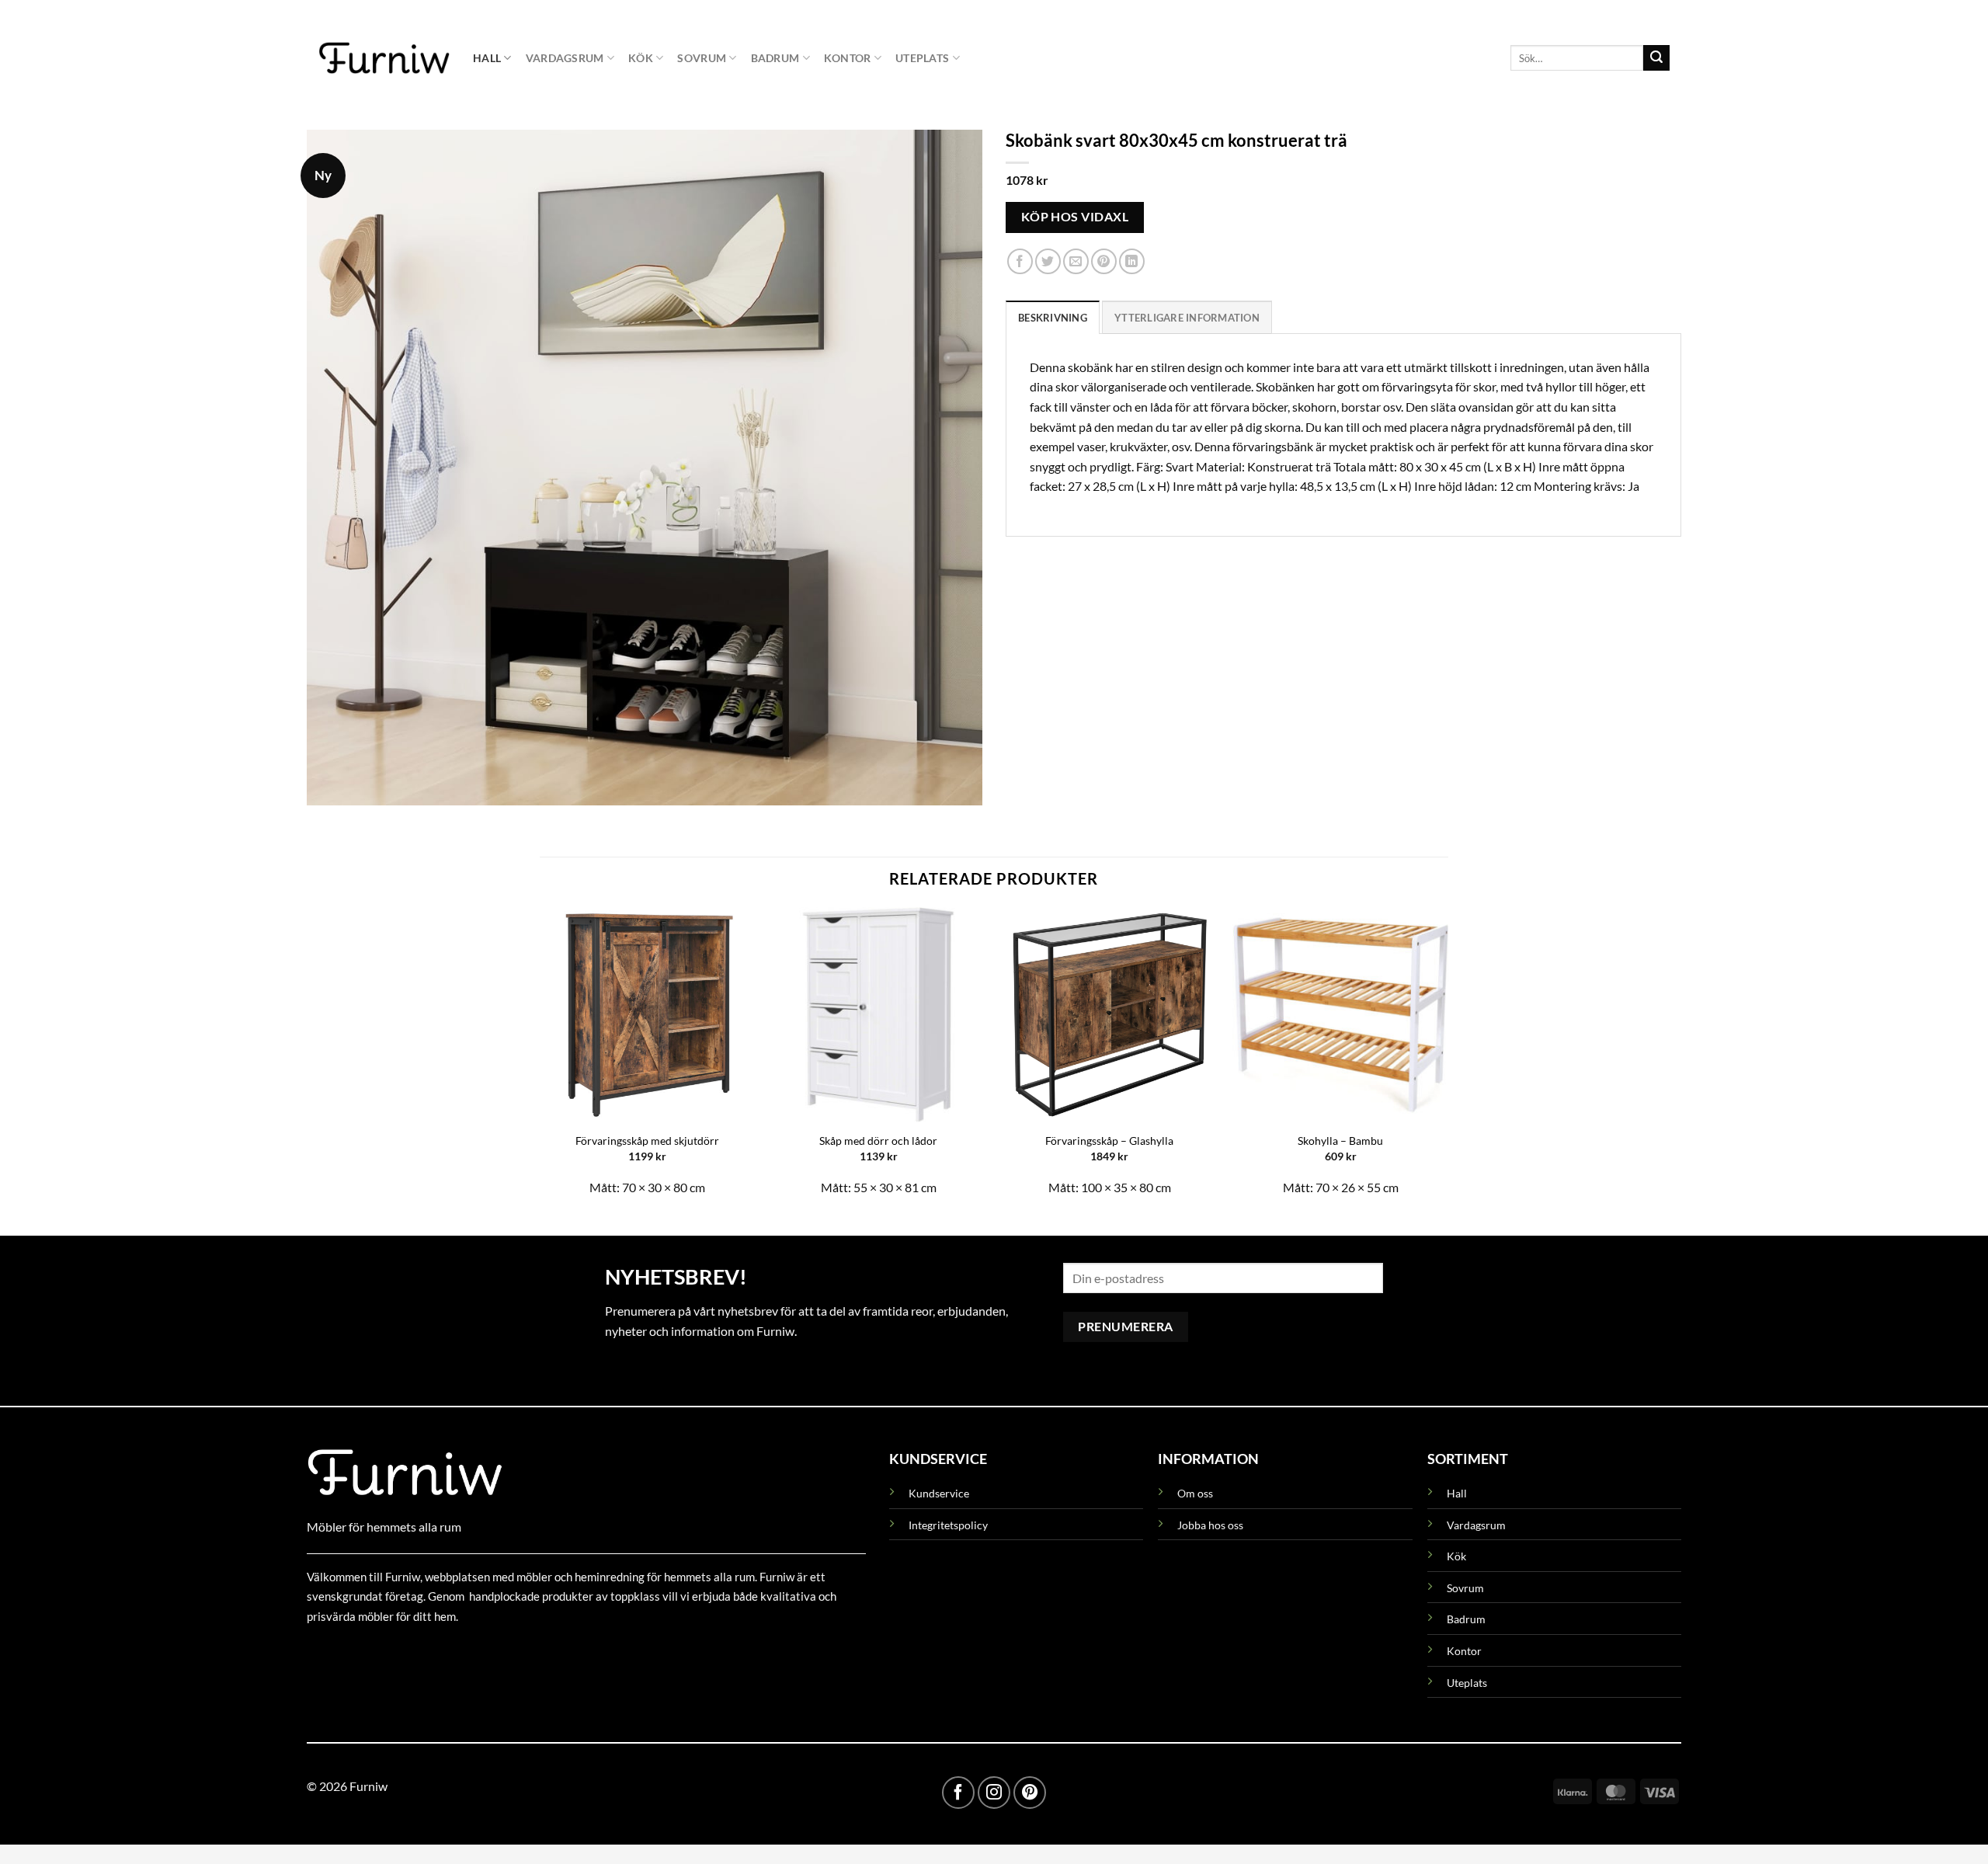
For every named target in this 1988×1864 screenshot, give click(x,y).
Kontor (848, 58)
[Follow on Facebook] (958, 1793)
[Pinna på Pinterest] (1104, 262)
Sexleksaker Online (464, 1652)
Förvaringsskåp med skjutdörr (647, 1141)
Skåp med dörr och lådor (878, 1141)
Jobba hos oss (1210, 1525)
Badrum (775, 58)
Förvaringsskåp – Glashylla (1109, 1141)
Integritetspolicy (948, 1525)
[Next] (1448, 1059)
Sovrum (702, 58)
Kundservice (939, 1493)
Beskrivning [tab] (1053, 318)
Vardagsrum (565, 58)
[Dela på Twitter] (1048, 262)
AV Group (384, 1652)
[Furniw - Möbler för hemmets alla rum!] (384, 57)
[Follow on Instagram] (994, 1793)
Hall (487, 58)
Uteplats (922, 58)
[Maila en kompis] (1076, 262)
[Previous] (540, 1059)
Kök (641, 58)
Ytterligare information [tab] (1187, 318)
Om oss (1195, 1493)
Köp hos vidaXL (1075, 217)
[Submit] (1656, 58)
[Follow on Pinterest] (1030, 1793)
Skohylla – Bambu (1340, 1141)
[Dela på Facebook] (1020, 262)
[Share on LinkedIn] (1132, 262)
